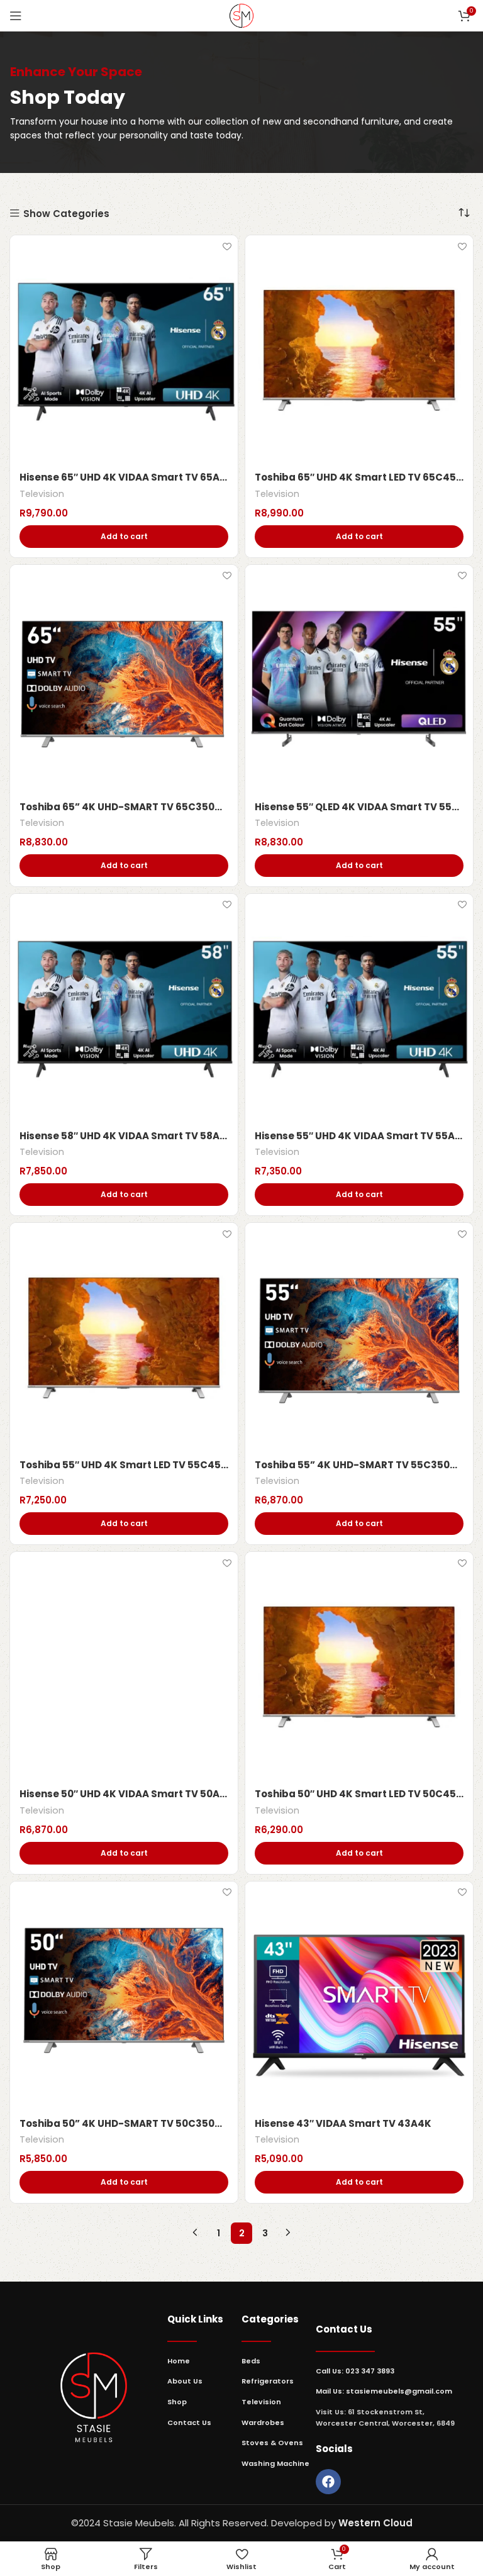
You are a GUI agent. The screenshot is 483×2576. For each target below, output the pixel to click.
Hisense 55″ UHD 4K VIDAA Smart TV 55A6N (359, 1136)
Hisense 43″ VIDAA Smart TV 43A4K (343, 2123)
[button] (124, 537)
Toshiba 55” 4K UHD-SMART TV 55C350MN (359, 1465)
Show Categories (66, 214)
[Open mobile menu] (16, 16)
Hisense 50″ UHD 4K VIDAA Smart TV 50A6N (124, 1794)
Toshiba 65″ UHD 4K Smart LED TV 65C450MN (359, 477)
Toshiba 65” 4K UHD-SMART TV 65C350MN (124, 807)
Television (42, 494)
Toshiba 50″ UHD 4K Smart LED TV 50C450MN (359, 1794)
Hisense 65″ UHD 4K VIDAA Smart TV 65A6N (124, 477)
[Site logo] (241, 15)
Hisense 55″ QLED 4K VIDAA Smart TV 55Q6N (359, 807)
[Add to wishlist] (227, 246)
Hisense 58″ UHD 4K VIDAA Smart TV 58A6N (124, 1136)
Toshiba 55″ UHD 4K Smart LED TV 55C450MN (124, 1465)
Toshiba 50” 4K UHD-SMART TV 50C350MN (124, 2123)
